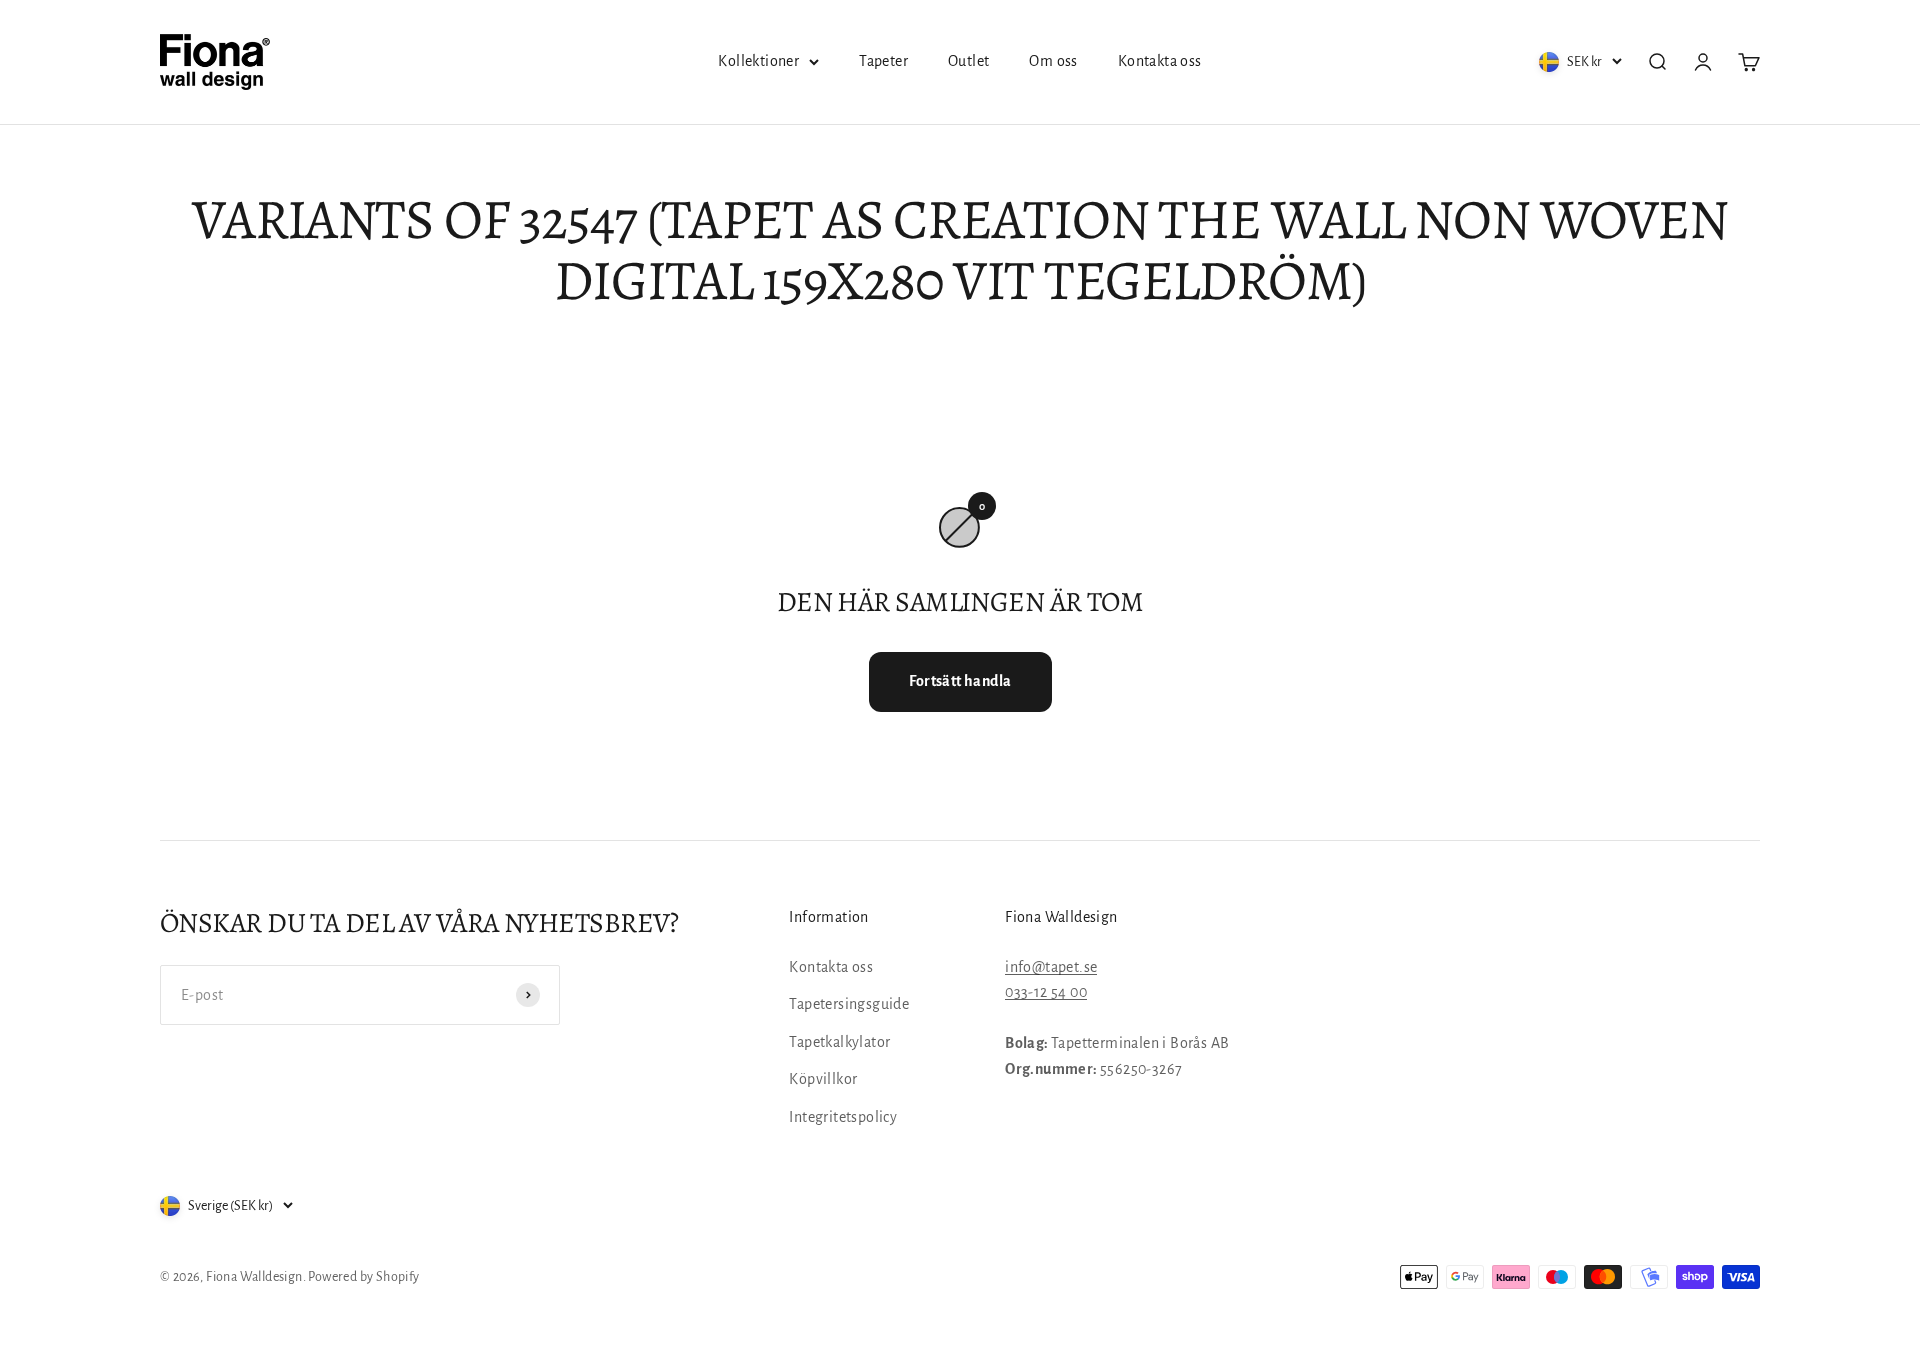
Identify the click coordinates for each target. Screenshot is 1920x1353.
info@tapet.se (1051, 967)
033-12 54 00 (1046, 992)
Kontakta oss (1160, 61)
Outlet (968, 61)
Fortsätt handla (960, 681)
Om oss (1053, 61)
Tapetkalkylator (839, 1042)
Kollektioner (758, 61)
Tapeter (883, 61)
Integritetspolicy (843, 1117)
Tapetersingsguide (849, 1004)
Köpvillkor (823, 1079)
